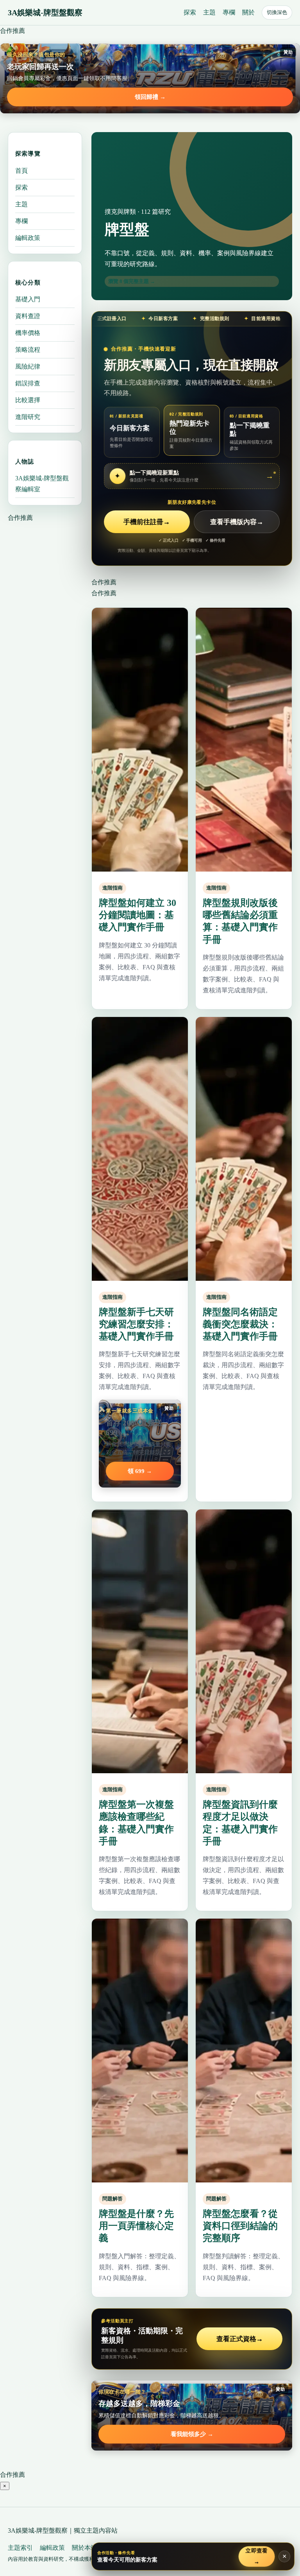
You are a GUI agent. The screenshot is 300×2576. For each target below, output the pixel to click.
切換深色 (277, 12)
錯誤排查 (28, 383)
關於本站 (84, 2548)
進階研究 (28, 417)
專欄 (229, 12)
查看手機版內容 (237, 522)
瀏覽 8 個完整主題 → (132, 281)
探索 (190, 12)
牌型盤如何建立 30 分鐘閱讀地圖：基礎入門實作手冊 (137, 915)
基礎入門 (28, 299)
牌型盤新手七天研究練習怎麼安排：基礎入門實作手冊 (136, 1324)
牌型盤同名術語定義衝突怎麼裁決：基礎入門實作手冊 (240, 1324)
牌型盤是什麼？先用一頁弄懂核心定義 (136, 2226)
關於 (248, 12)
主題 (209, 12)
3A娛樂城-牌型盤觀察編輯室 (42, 484)
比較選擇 (28, 400)
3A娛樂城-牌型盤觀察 (45, 13)
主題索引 (20, 2548)
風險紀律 (28, 366)
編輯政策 (28, 238)
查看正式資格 (240, 2339)
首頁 (21, 171)
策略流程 (28, 350)
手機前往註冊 (147, 522)
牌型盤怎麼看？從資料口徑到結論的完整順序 (240, 2226)
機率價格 (28, 333)
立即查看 (257, 2556)
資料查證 (28, 316)
